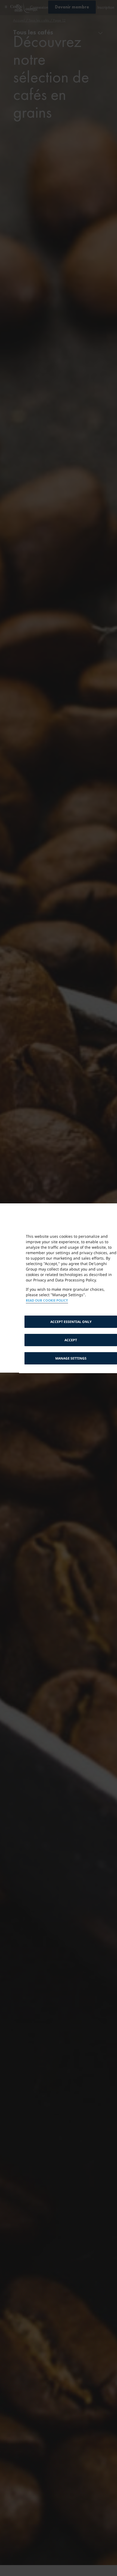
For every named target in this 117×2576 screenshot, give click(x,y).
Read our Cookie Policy (47, 1301)
